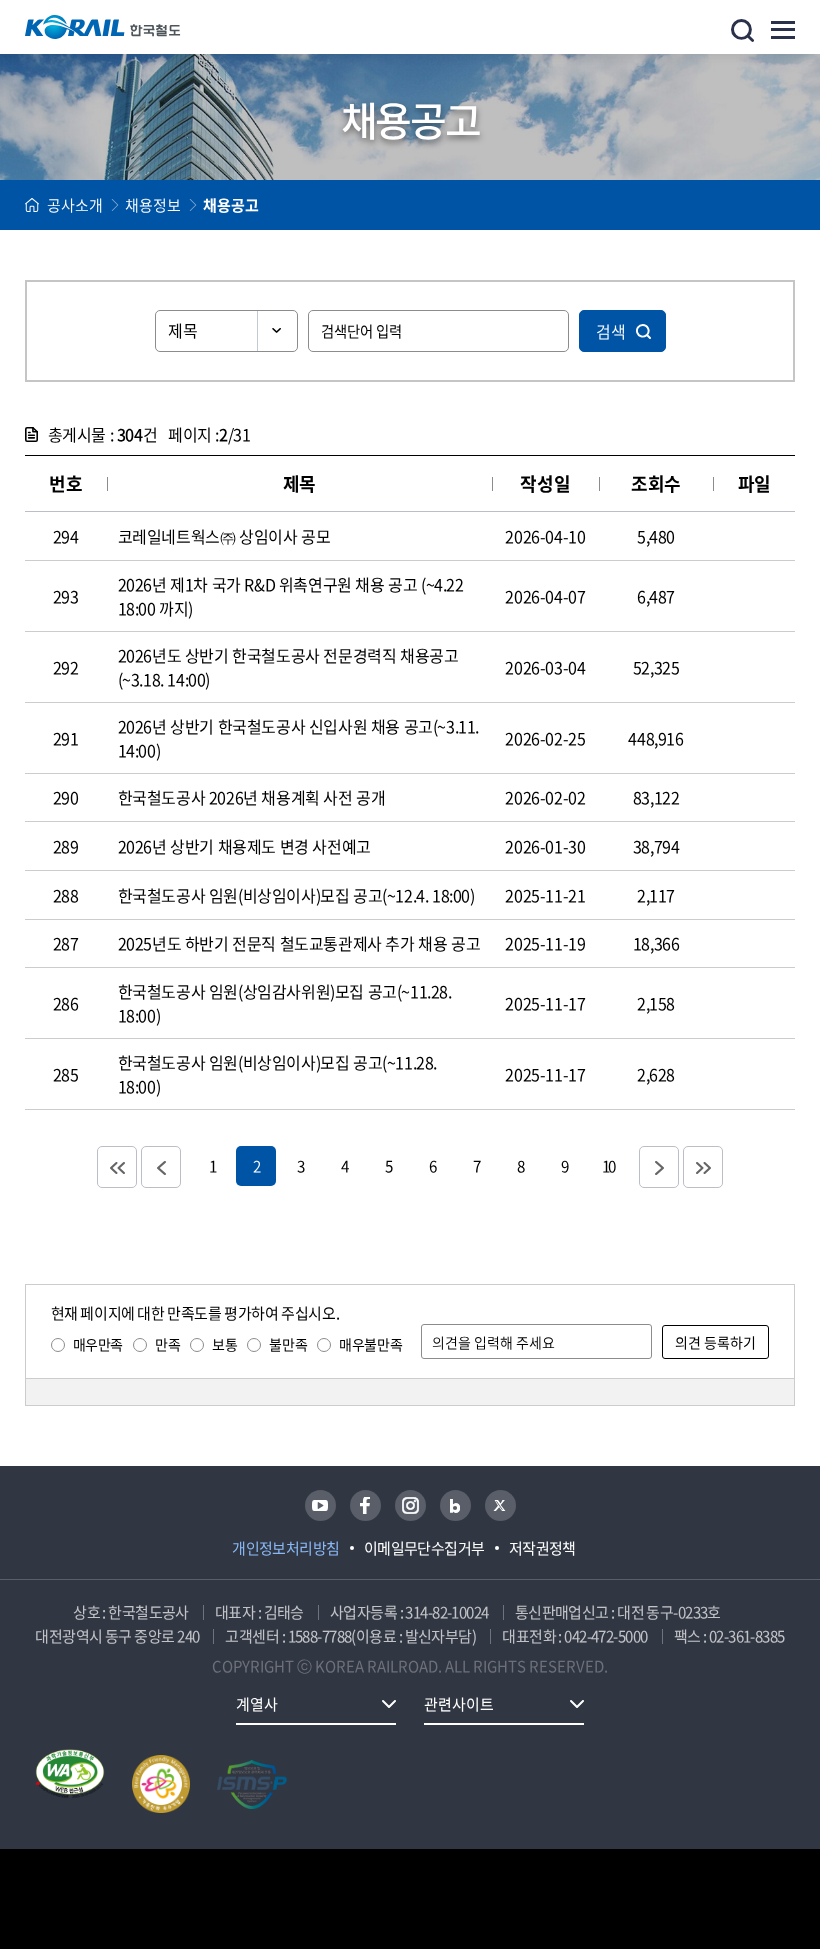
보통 (224, 1344)
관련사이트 (459, 1704)
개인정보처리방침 (286, 1548)
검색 (611, 331)
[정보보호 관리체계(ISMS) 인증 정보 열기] (252, 1784)
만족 (167, 1344)
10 (608, 1165)
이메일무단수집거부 (424, 1548)
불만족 (288, 1344)
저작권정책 (542, 1548)
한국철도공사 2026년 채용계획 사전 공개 (252, 797)
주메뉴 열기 (783, 30)
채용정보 (153, 205)
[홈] (32, 205)
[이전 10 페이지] (161, 1167)
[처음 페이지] (117, 1167)
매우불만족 (370, 1344)
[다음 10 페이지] (659, 1167)
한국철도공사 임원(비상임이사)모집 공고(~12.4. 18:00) (296, 895)
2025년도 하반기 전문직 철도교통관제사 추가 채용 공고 (299, 943)
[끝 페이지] (703, 1167)
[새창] (320, 1505)
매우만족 (98, 1344)
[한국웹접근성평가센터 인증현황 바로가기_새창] (70, 1784)
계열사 (257, 1704)
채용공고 (231, 205)
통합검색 (742, 30)
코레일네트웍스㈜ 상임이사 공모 (224, 536)
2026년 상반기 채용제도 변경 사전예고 (244, 846)
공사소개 (75, 205)
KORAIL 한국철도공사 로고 (103, 27)
